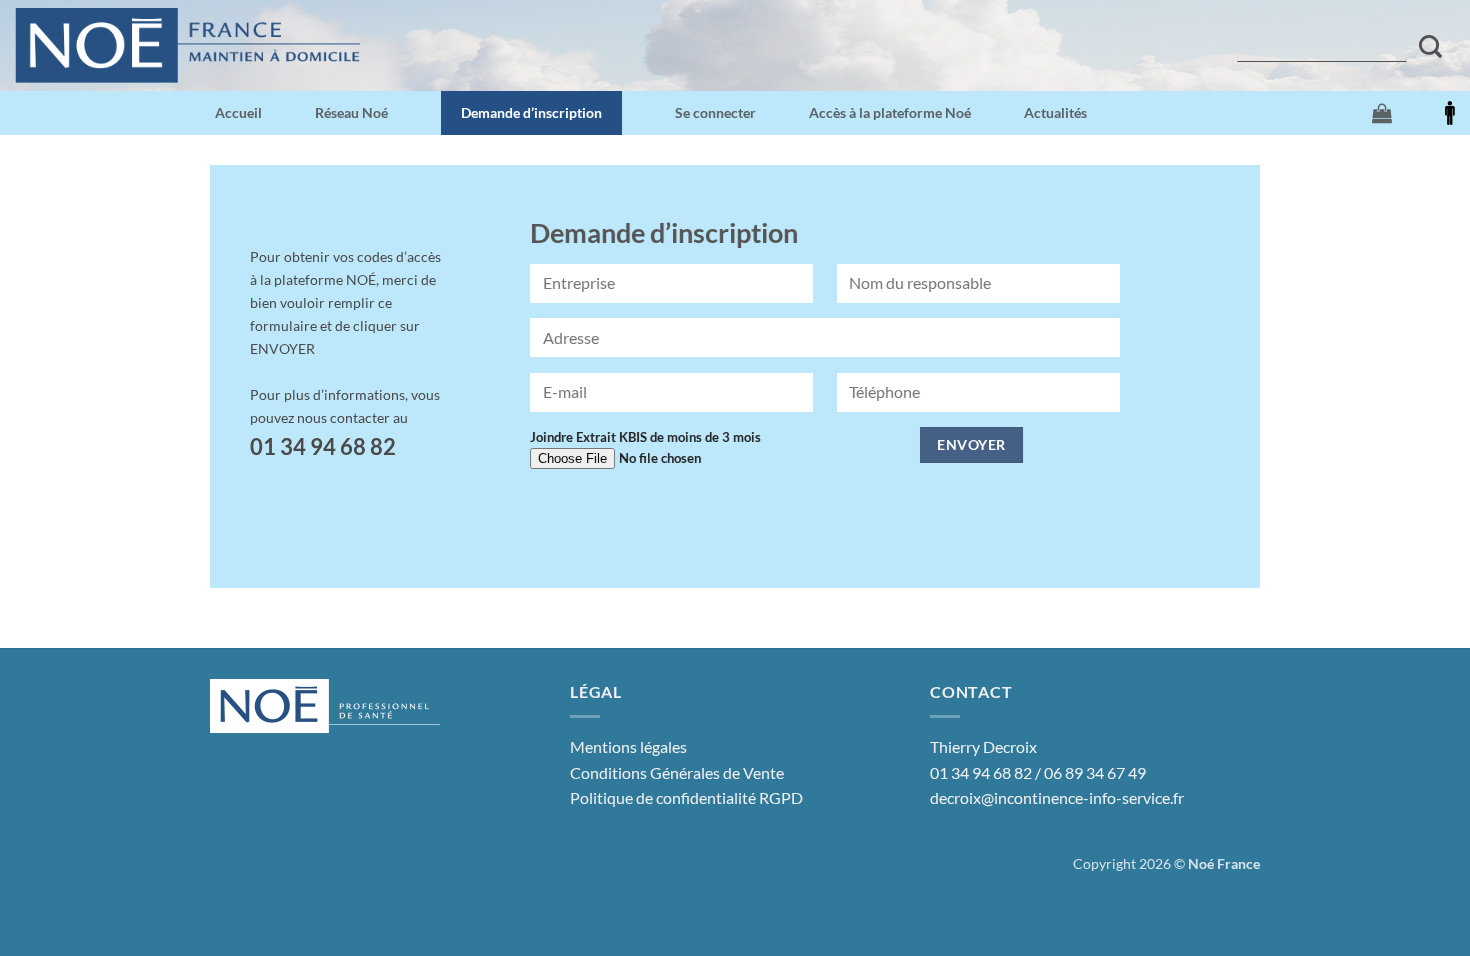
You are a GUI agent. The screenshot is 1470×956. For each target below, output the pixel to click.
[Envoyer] (1431, 46)
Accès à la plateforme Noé (890, 112)
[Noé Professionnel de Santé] (187, 45)
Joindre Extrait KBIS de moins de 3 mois (645, 437)
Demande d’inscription (531, 112)
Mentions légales (628, 746)
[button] (1382, 113)
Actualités (1055, 112)
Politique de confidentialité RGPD (686, 797)
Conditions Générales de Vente (677, 772)
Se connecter (715, 112)
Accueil (238, 112)
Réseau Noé (351, 112)
